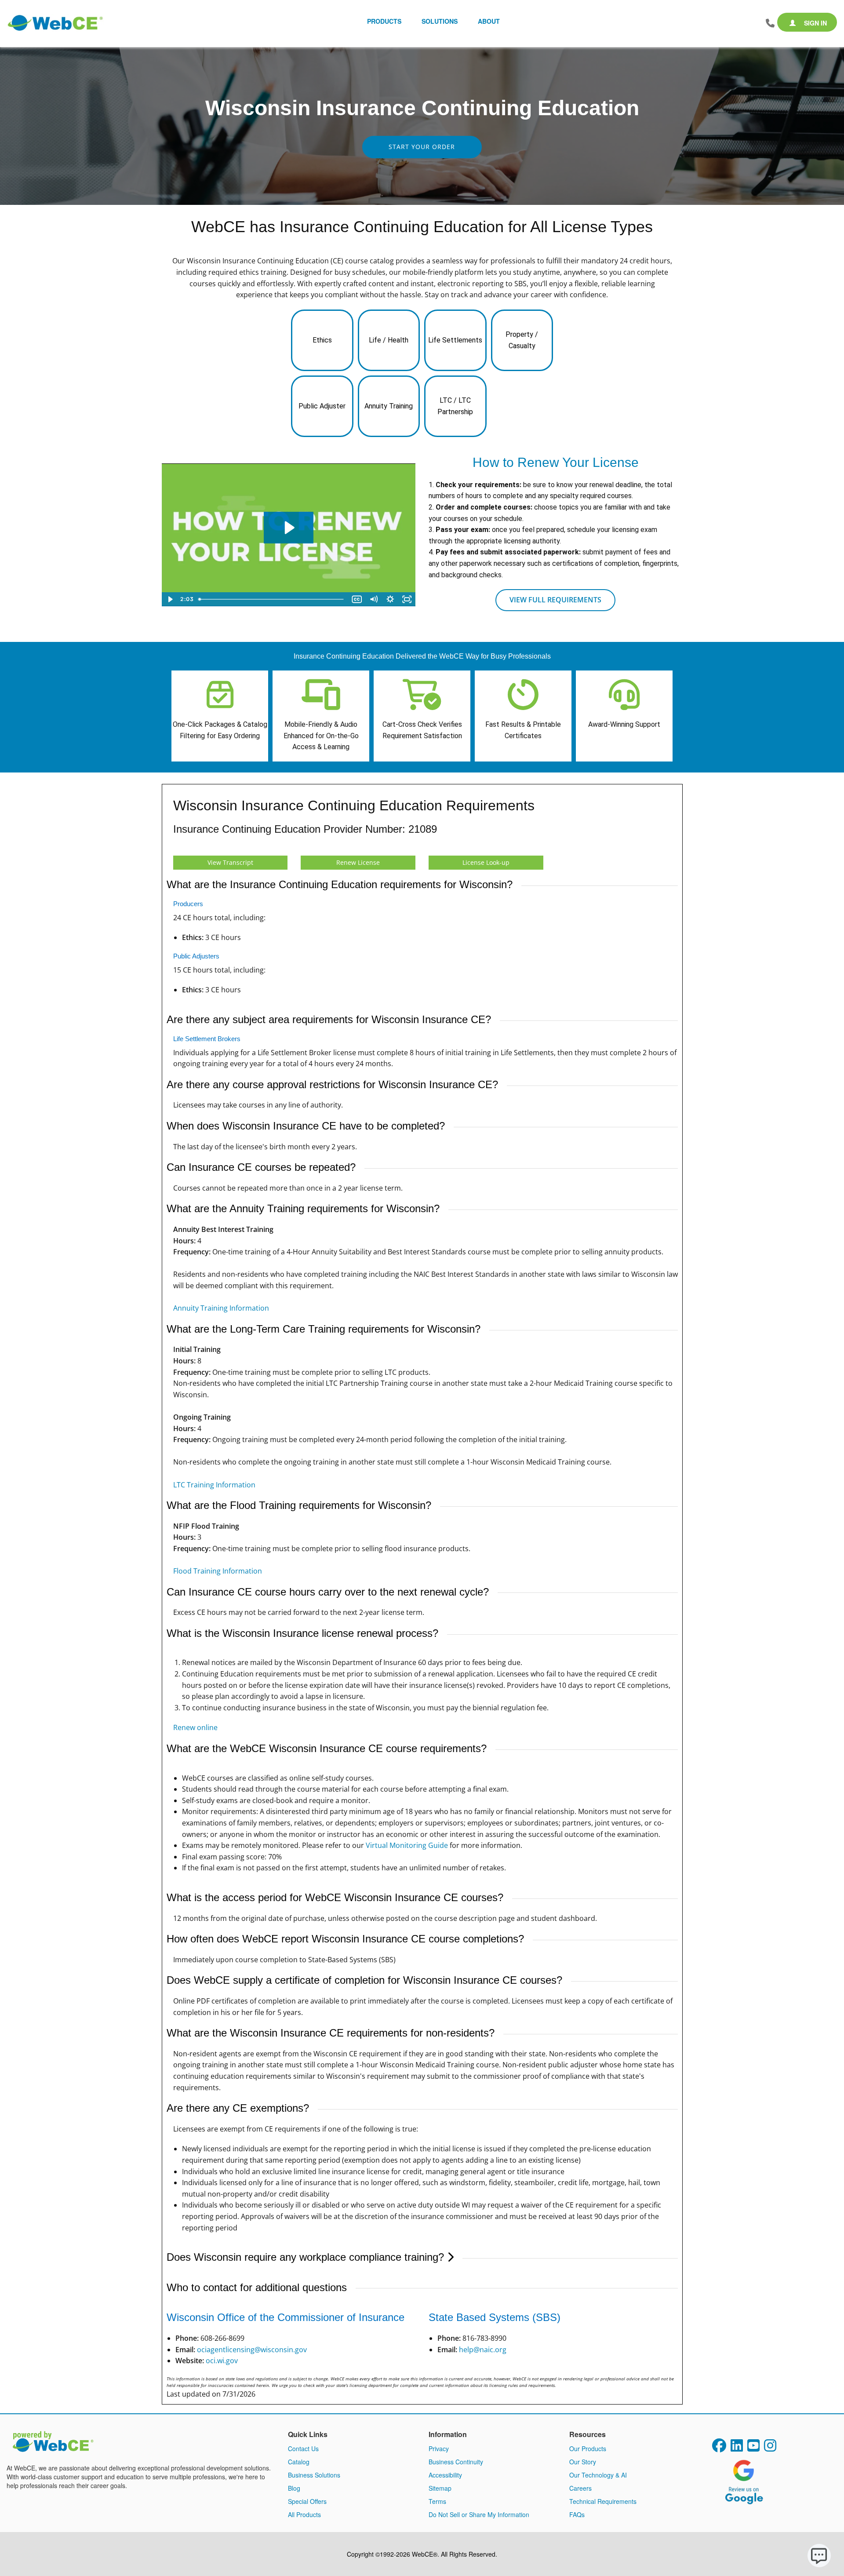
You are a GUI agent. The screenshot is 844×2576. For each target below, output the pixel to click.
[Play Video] (170, 599)
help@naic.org (483, 2350)
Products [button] (384, 21)
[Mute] (374, 599)
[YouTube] (753, 2448)
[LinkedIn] (737, 2448)
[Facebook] (719, 2448)
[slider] (272, 599)
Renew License (358, 862)
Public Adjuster (322, 406)
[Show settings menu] (390, 599)
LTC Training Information (214, 1485)
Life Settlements (455, 340)
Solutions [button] (440, 21)
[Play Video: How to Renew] (289, 528)
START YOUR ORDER (422, 147)
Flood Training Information (218, 1571)
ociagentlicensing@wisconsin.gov (252, 2350)
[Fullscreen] (407, 599)
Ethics (322, 340)
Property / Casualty (522, 340)
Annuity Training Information (221, 1308)
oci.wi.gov (222, 2361)
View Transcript (230, 862)
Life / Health (389, 340)
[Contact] (770, 23)
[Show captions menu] (357, 599)
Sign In (815, 23)
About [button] (489, 21)
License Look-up (486, 862)
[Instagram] (770, 2448)
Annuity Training (389, 406)
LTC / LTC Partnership (455, 406)
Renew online (195, 1727)
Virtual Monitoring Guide (407, 1845)
